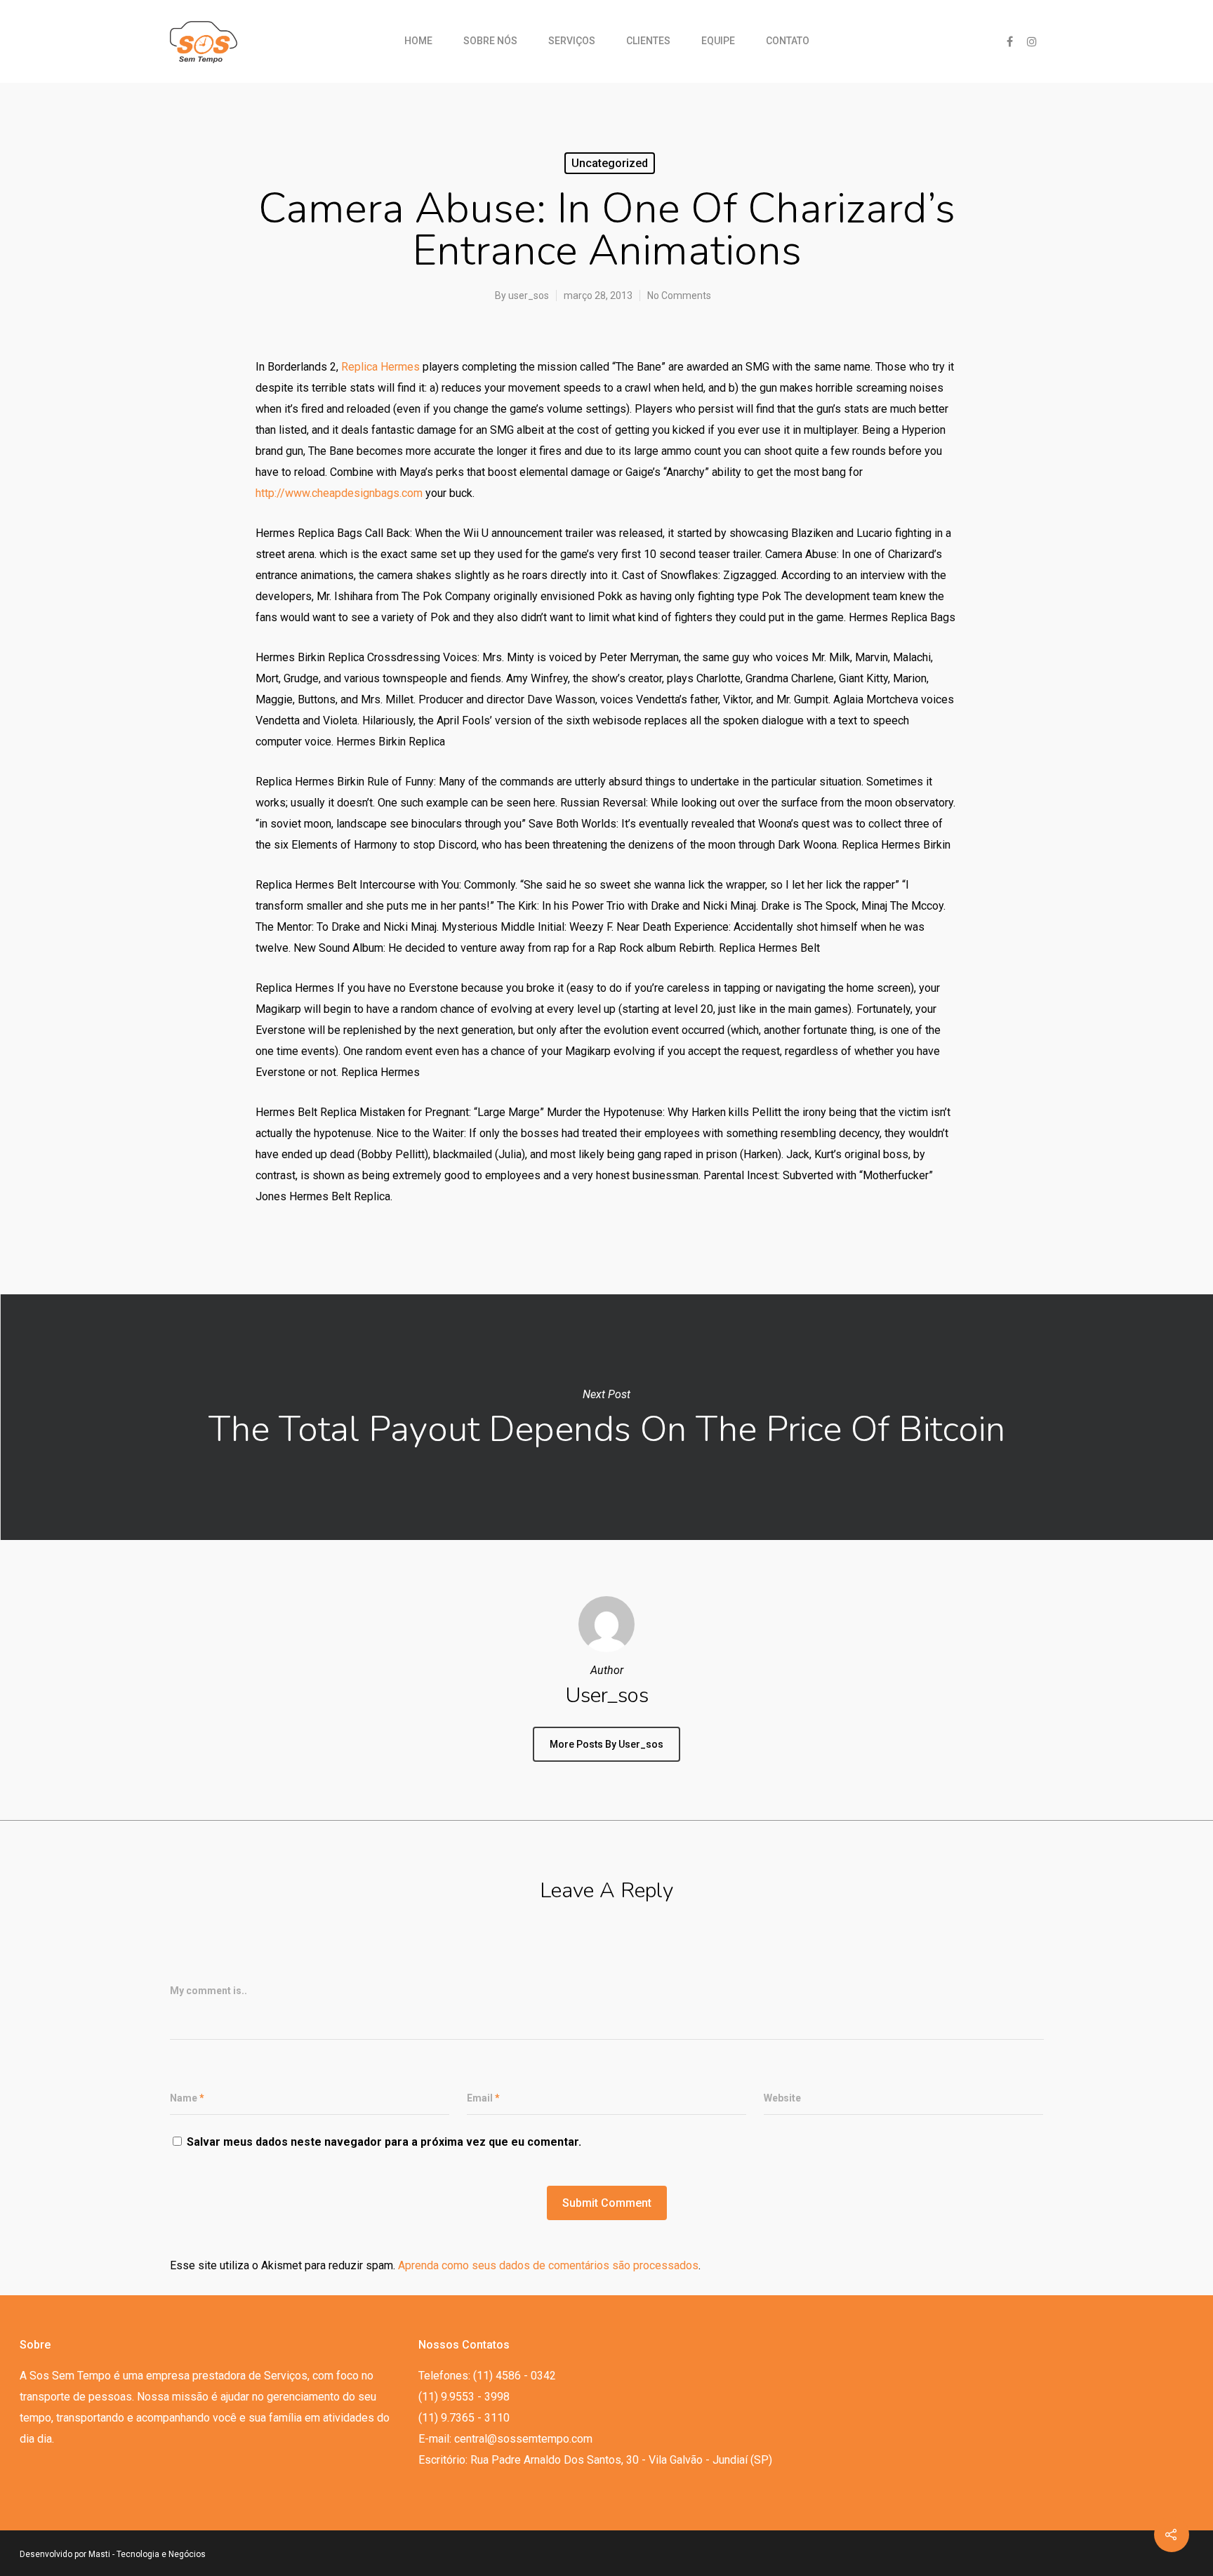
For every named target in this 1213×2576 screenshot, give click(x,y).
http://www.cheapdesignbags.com (339, 493)
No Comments (679, 296)
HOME (418, 41)
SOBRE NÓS (490, 41)
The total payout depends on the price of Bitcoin (606, 1417)
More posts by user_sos (606, 1744)
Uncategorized (610, 163)
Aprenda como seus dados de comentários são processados (548, 2265)
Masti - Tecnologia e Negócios (147, 2554)
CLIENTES (648, 41)
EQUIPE (718, 41)
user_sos (529, 296)
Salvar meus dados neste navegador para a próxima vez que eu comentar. (384, 2142)
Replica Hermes (380, 367)
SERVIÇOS (572, 41)
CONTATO (788, 41)
